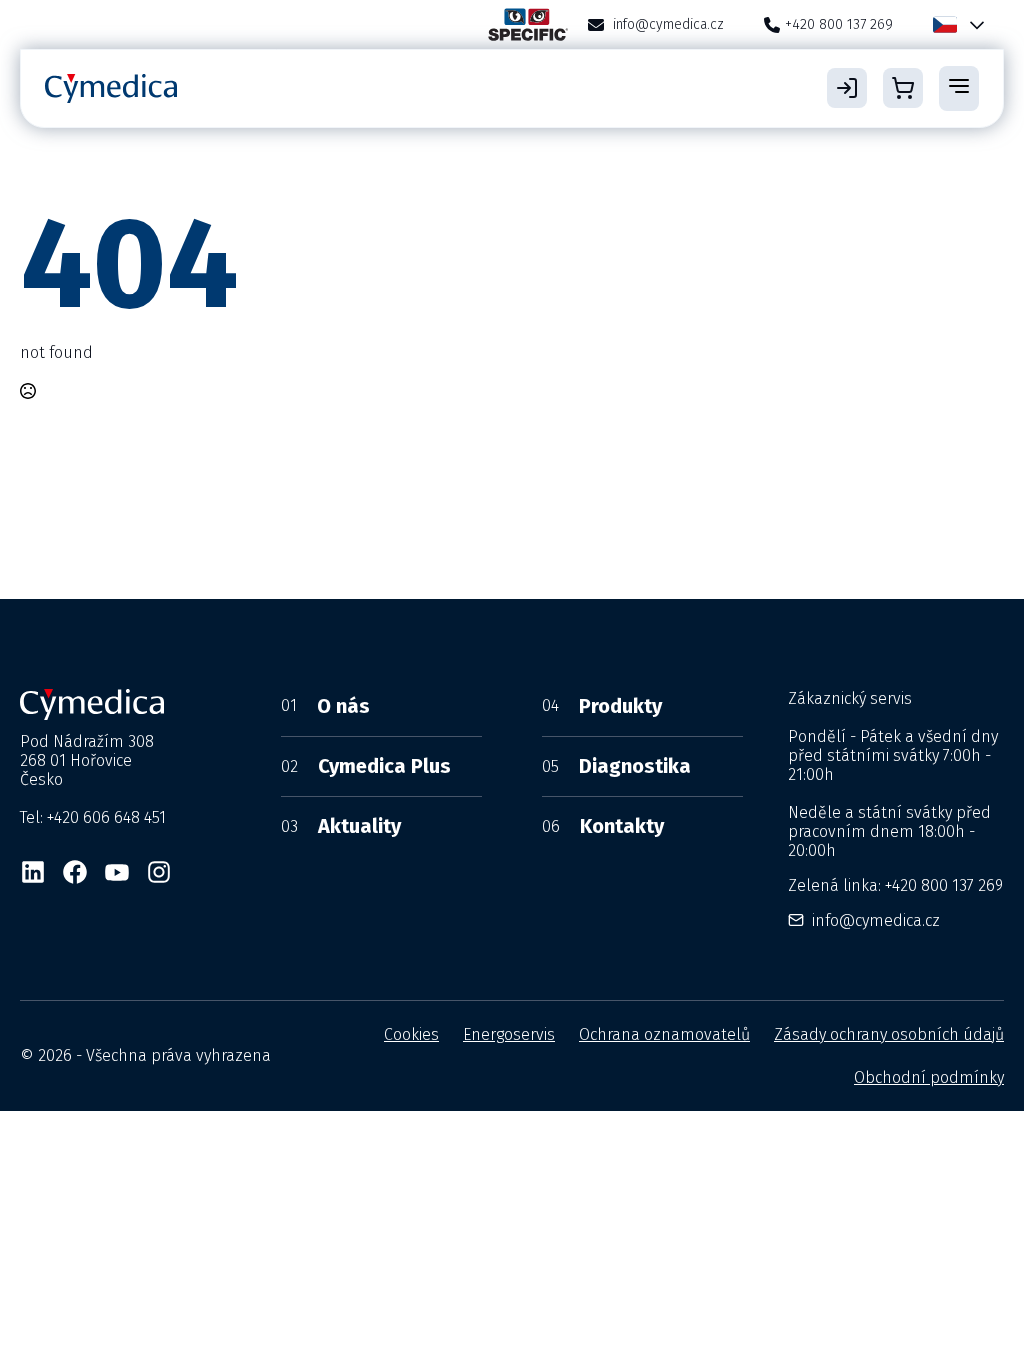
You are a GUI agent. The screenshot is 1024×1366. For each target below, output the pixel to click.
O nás (325, 706)
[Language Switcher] (973, 24)
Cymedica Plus (366, 766)
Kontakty (603, 826)
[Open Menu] (959, 88)
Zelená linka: (895, 885)
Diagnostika (616, 766)
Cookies (411, 1034)
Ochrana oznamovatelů (664, 1034)
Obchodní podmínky (929, 1077)
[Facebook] (75, 872)
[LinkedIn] (33, 872)
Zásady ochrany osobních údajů (889, 1034)
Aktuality (341, 826)
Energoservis (509, 1034)
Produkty (602, 706)
